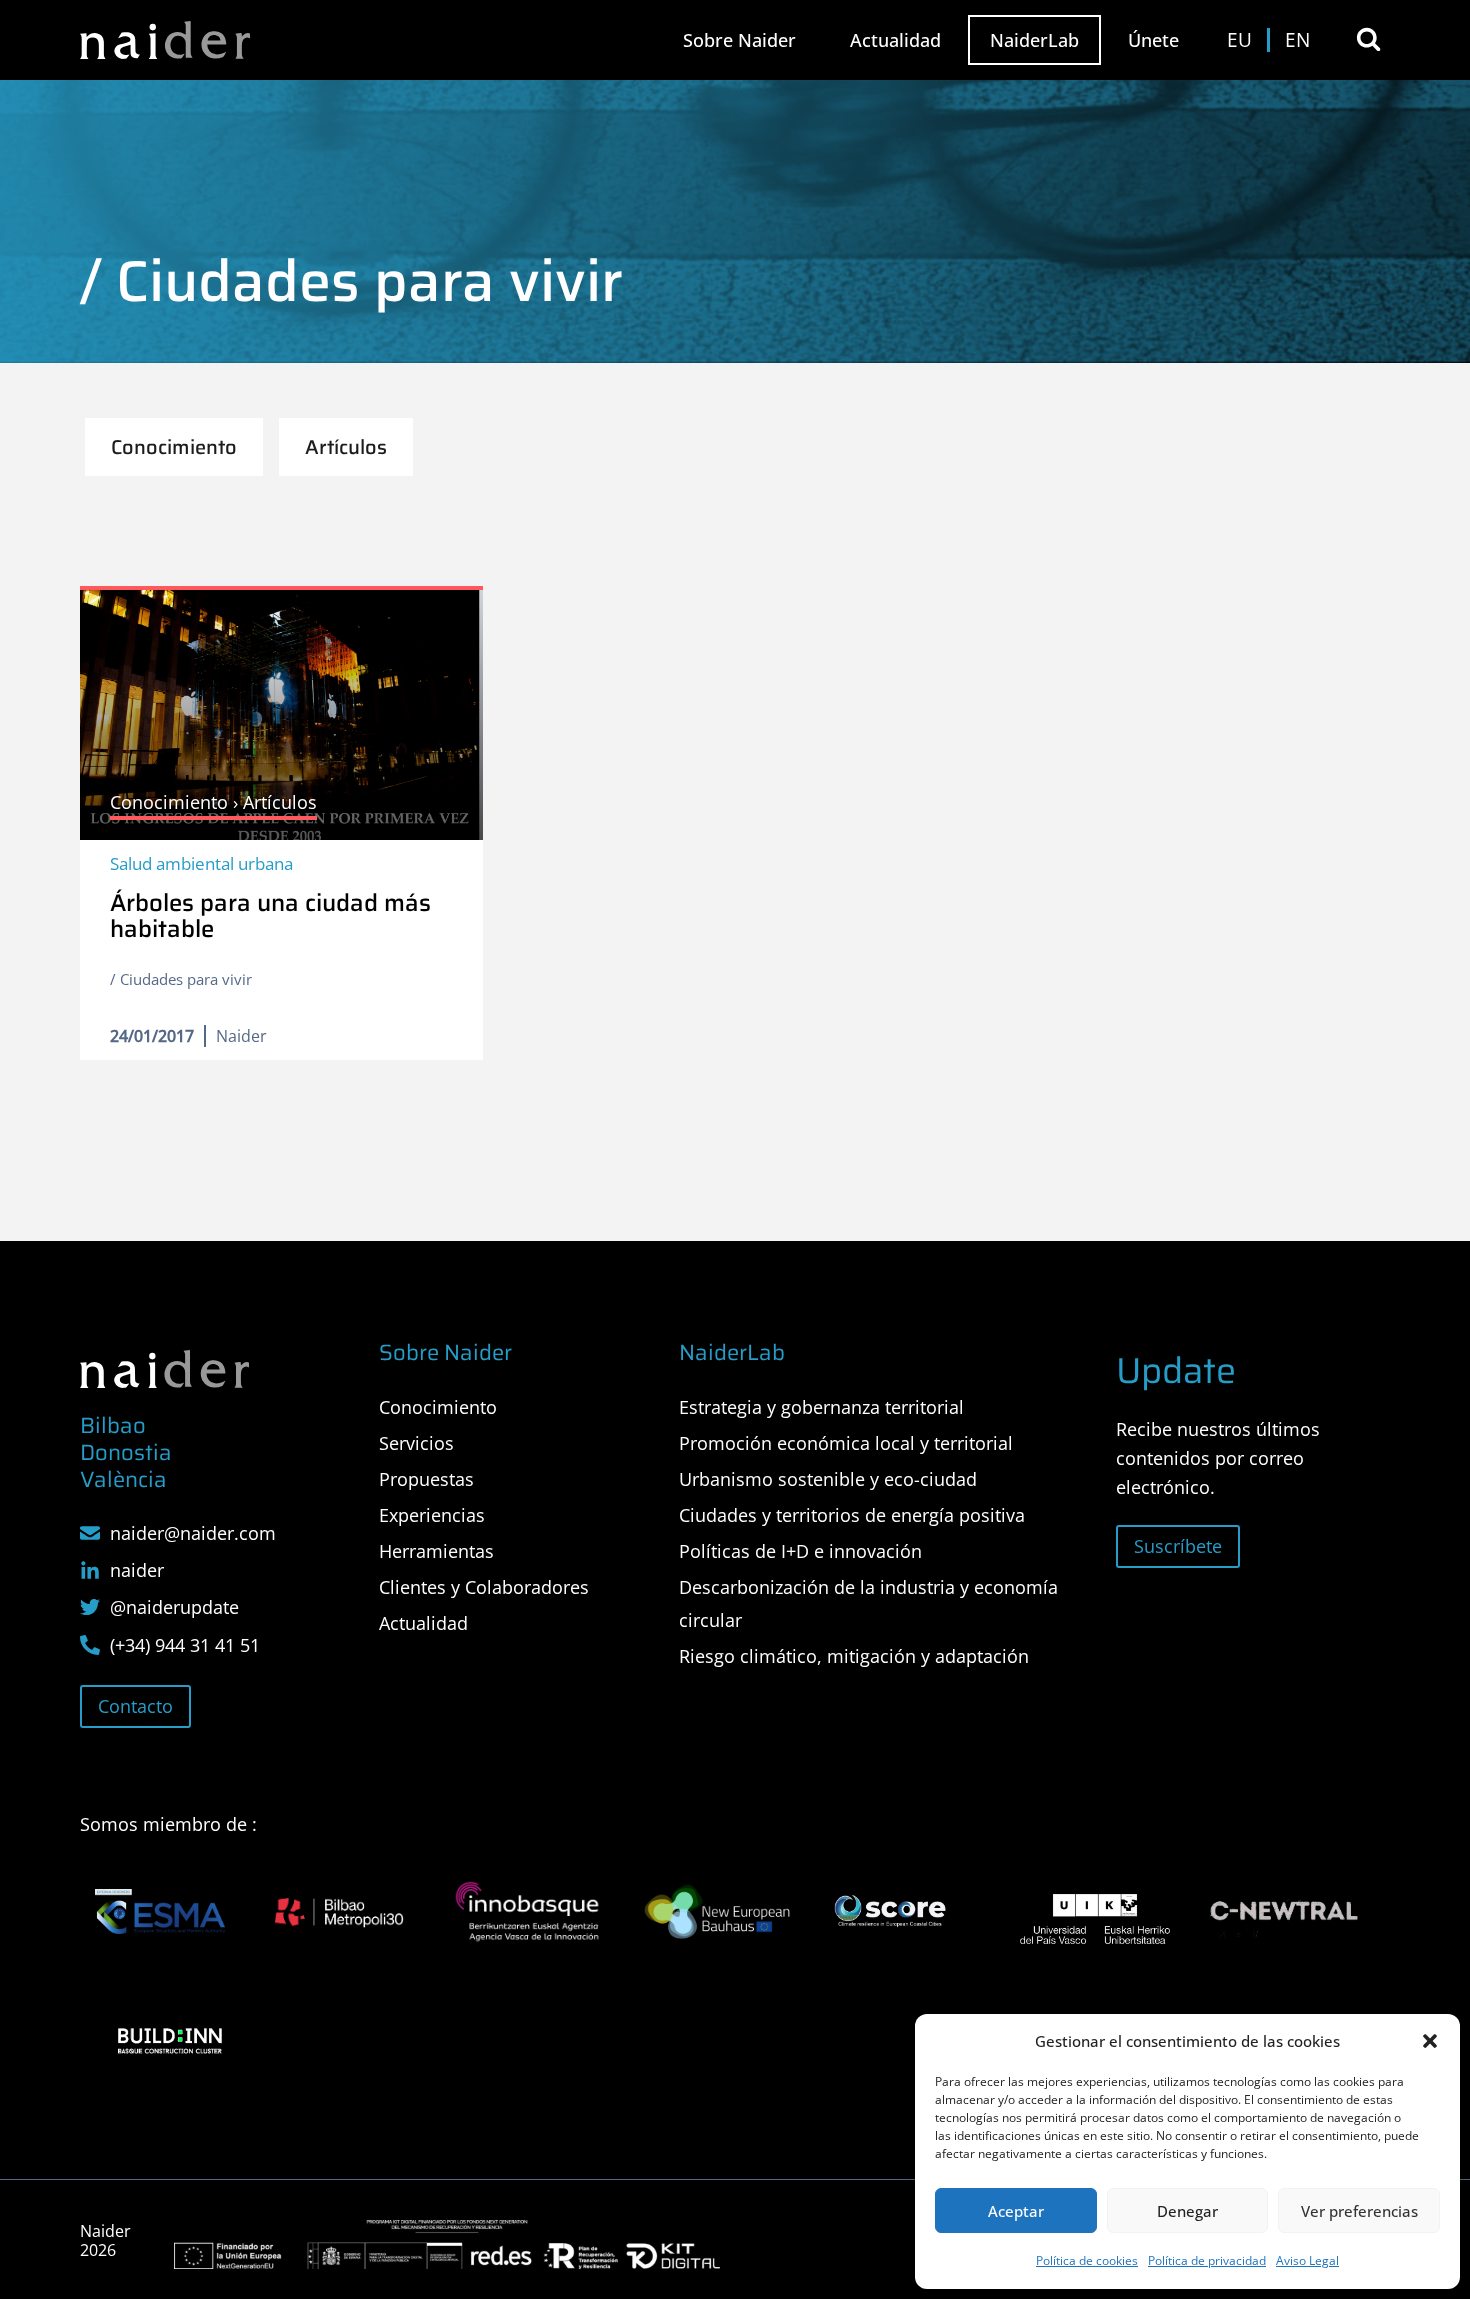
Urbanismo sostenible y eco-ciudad (828, 1479)
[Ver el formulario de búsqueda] (1368, 39)
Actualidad (895, 40)
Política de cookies (1087, 2260)
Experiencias (432, 1515)
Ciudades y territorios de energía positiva (852, 1515)
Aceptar (1016, 2211)
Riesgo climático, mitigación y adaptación (854, 1656)
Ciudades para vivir (186, 979)
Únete (1153, 40)
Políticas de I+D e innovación (800, 1551)
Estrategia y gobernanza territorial (821, 1407)
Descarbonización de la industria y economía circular (868, 1603)
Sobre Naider (739, 40)
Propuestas (426, 1479)
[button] (1430, 2041)
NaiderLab (1034, 40)
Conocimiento (438, 1407)
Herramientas (436, 1551)
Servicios (416, 1443)
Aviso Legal (1307, 2260)
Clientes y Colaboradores (484, 1587)
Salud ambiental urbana (201, 863)
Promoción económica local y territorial (846, 1443)
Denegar (1187, 2211)
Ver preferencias (1359, 2211)
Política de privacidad (1207, 2260)
